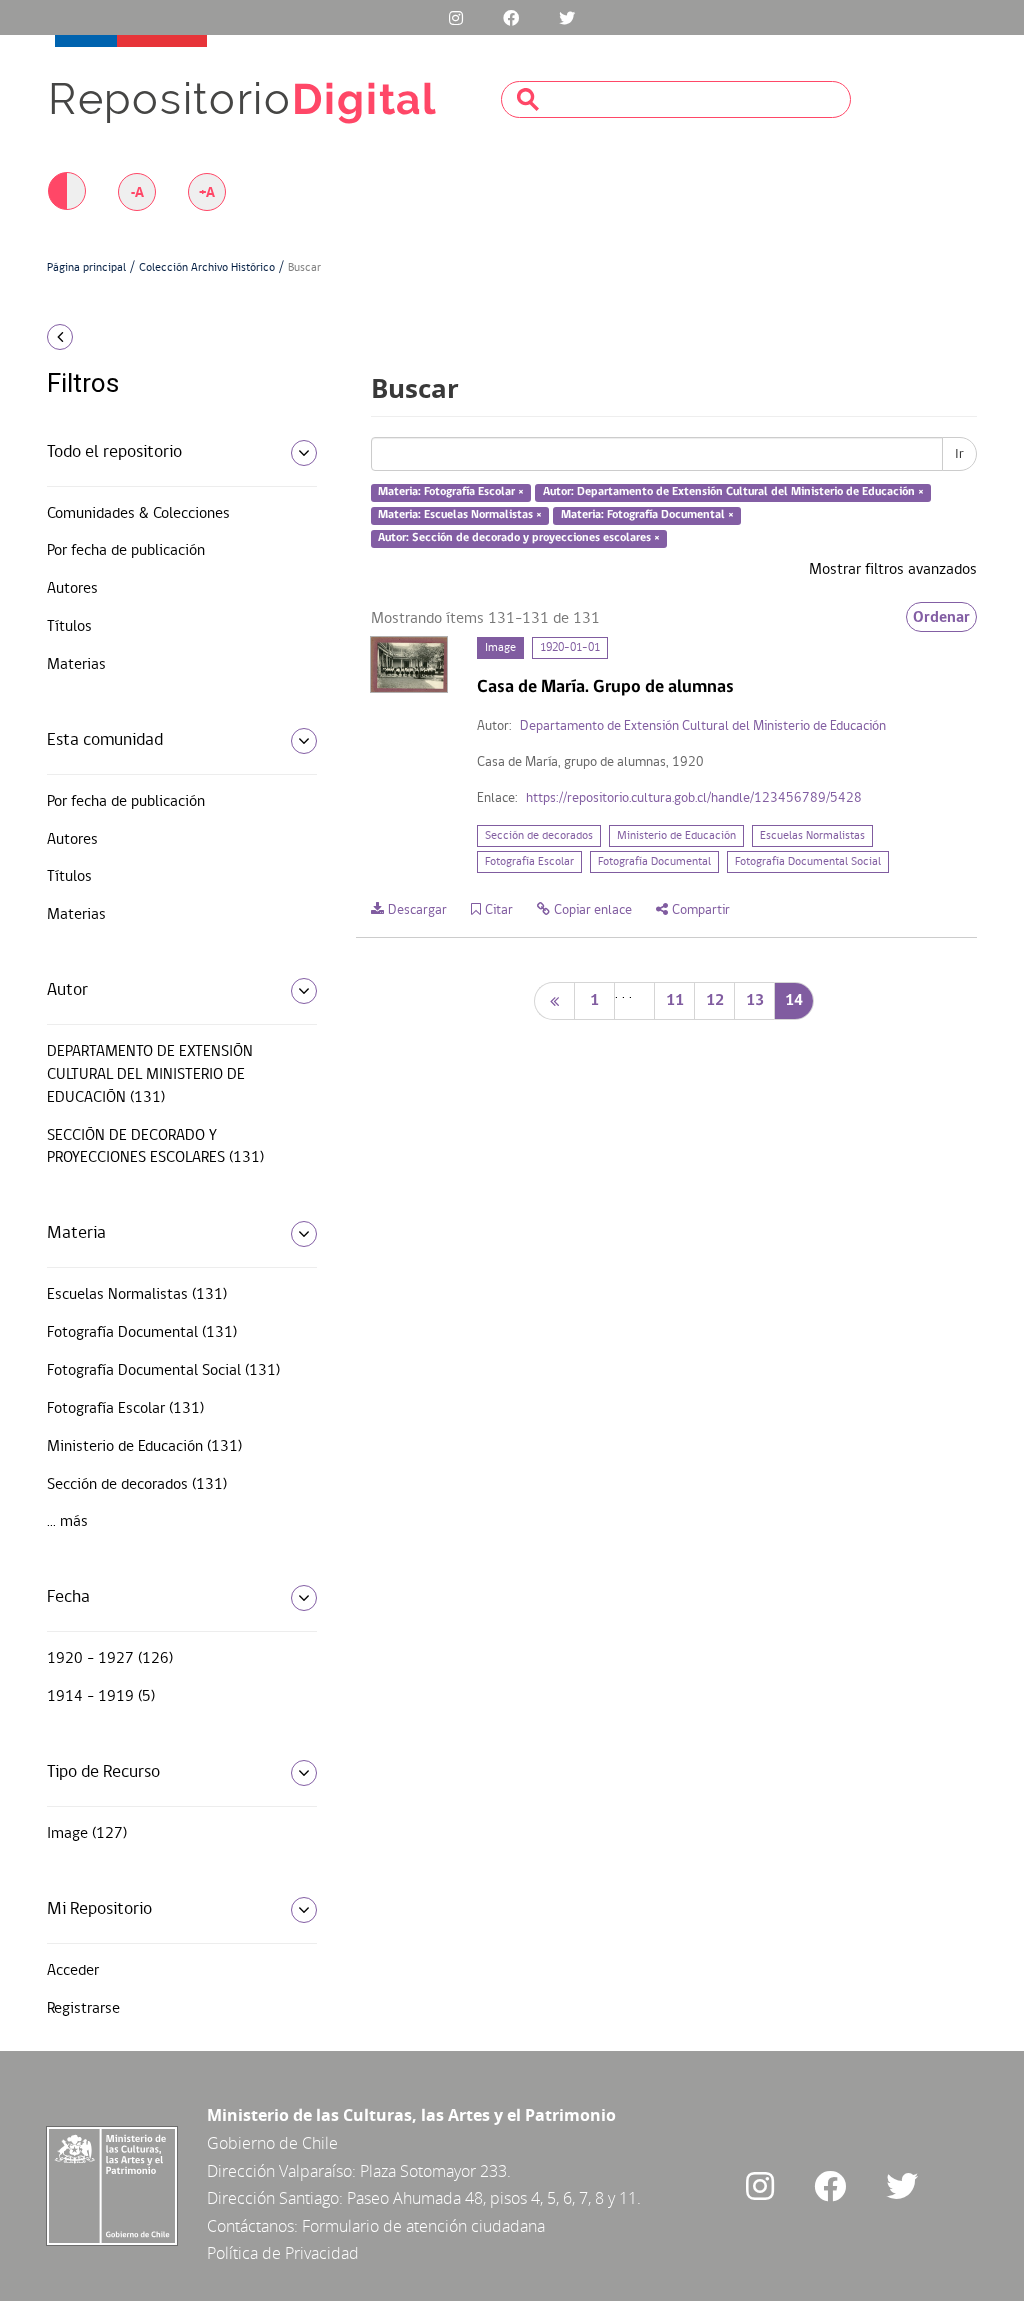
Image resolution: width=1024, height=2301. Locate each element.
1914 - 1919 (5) (101, 1697)
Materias (76, 665)
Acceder (73, 1971)
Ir (959, 454)
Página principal (86, 268)
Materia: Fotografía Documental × (647, 515)
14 (794, 1001)
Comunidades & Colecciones (138, 514)
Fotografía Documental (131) (142, 1333)
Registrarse (83, 2009)
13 (755, 1001)
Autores (72, 589)
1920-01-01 (570, 648)
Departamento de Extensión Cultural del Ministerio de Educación (703, 726)
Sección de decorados (539, 836)
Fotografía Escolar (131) (125, 1409)
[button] (152, 337)
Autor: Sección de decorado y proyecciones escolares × (519, 538)
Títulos (69, 627)
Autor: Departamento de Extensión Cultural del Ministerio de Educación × (733, 493)
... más (67, 1522)
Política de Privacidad (283, 2253)
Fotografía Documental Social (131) (163, 1371)
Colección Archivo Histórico (207, 268)
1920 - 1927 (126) (110, 1659)
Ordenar (941, 617)
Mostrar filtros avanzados (893, 570)
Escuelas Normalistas (812, 836)
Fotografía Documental (654, 862)
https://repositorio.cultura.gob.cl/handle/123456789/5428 (694, 798)
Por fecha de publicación (126, 551)
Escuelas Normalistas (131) (137, 1295)
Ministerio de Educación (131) (144, 1447)
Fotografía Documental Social (808, 862)
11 (675, 1001)
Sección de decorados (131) (137, 1485)
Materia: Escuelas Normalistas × (460, 515)
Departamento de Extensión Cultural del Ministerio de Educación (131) (150, 1075)
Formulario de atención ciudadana (423, 2226)
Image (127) (87, 1834)
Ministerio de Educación (676, 836)
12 (715, 1001)
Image (500, 648)
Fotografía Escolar (529, 862)
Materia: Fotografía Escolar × (451, 493)
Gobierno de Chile (272, 2143)
